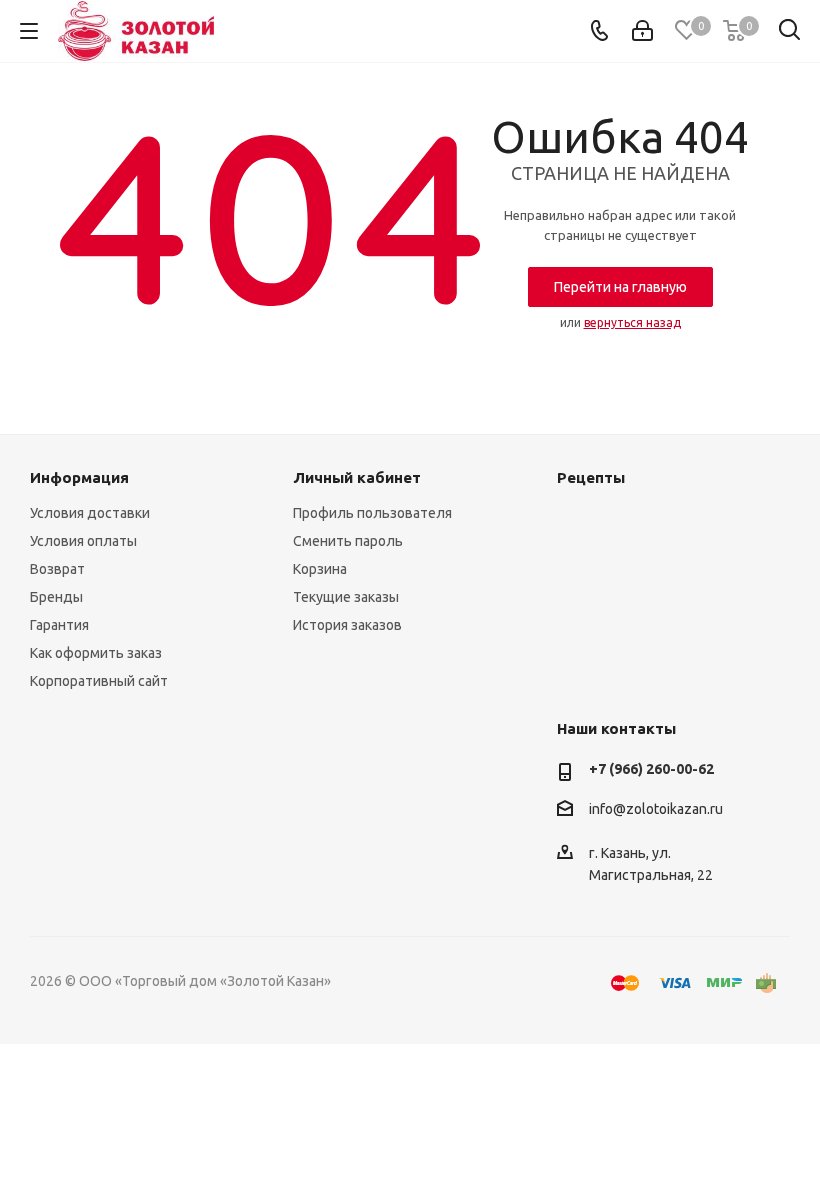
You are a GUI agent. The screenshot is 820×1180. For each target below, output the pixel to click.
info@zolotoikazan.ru (656, 809)
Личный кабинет (357, 477)
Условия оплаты (83, 541)
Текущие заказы (346, 597)
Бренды (56, 597)
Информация (79, 477)
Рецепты (591, 477)
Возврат (57, 569)
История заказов (347, 625)
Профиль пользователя (372, 513)
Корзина (320, 569)
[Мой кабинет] (642, 31)
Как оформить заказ (96, 653)
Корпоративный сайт (99, 681)
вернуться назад (632, 322)
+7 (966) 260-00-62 (651, 769)
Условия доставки (90, 513)
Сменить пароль (348, 541)
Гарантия (59, 625)
